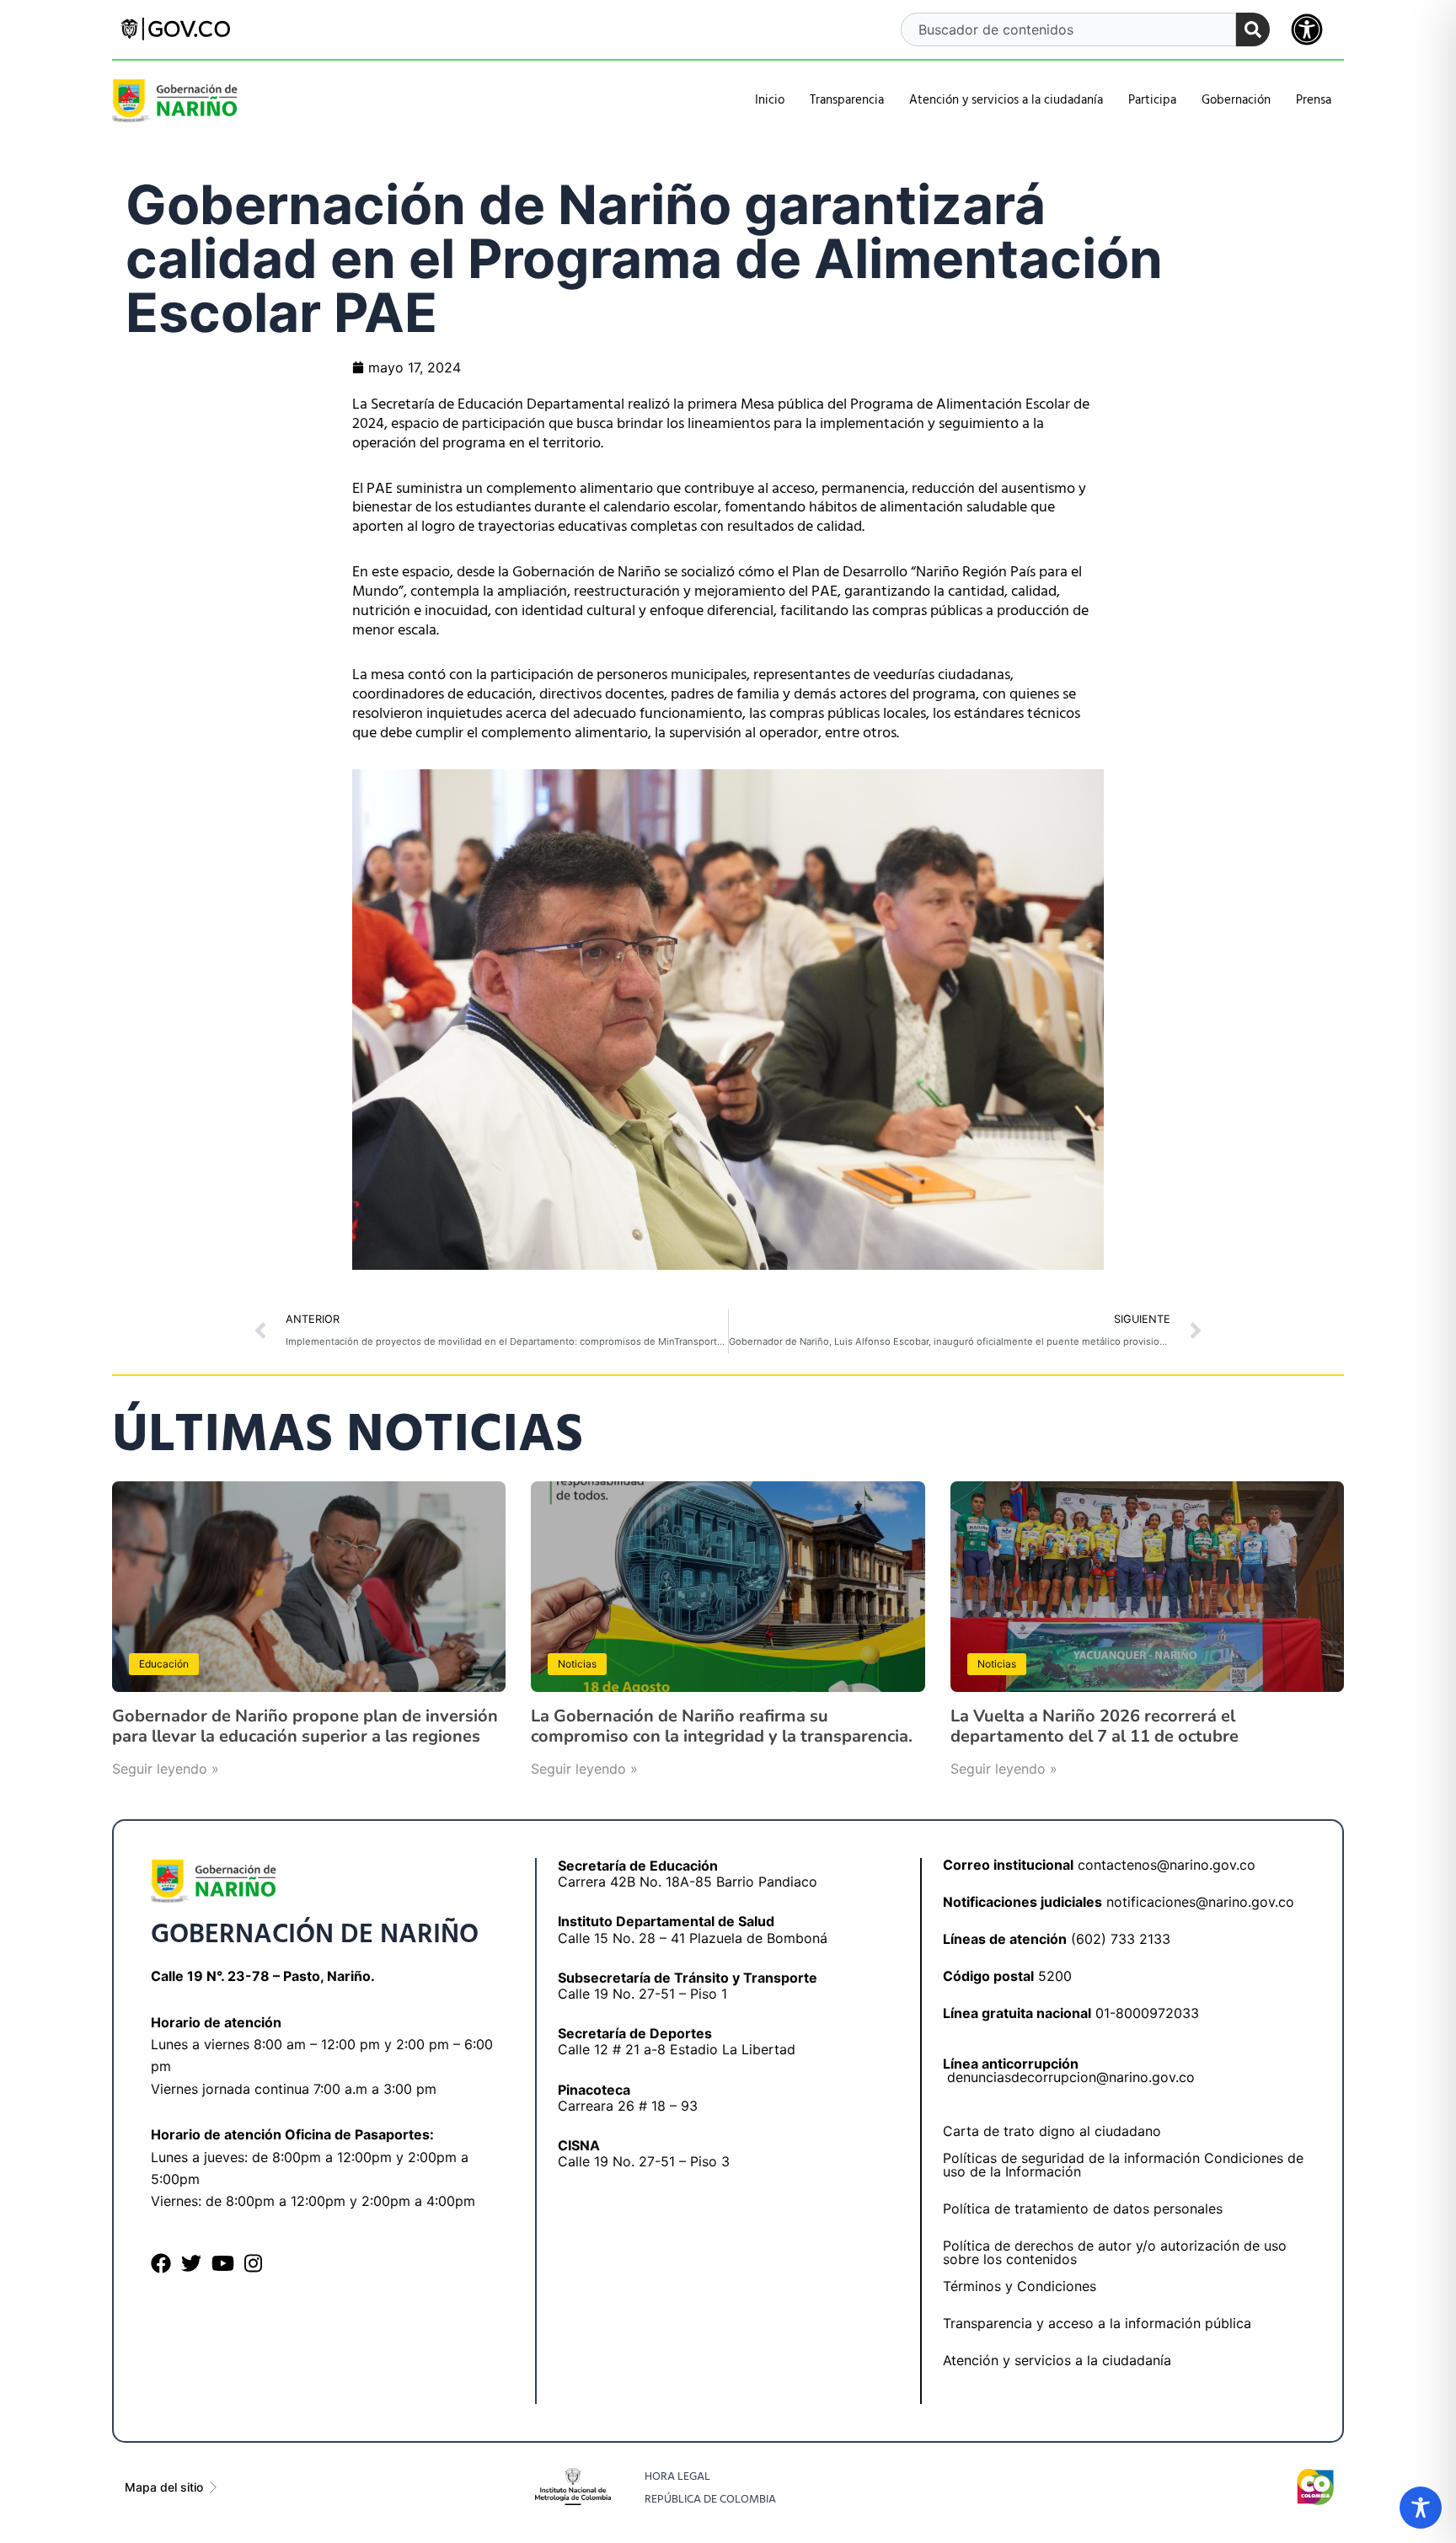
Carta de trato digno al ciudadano (1052, 2131)
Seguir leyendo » (166, 1769)
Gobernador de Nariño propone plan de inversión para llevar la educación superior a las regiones (305, 1726)
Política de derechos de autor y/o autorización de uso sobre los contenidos (1115, 2252)
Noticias (577, 1664)
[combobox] (1069, 29)
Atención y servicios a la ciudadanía (1057, 2360)
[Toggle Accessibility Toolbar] (1421, 2508)
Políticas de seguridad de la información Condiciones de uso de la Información (1123, 2165)
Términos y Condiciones (1020, 2286)
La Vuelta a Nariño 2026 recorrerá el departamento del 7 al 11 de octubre (1095, 1726)
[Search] (1253, 29)
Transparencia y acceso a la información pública (1097, 2323)
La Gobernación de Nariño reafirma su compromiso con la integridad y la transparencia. (722, 1726)
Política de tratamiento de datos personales (1083, 2208)
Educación (164, 1664)
